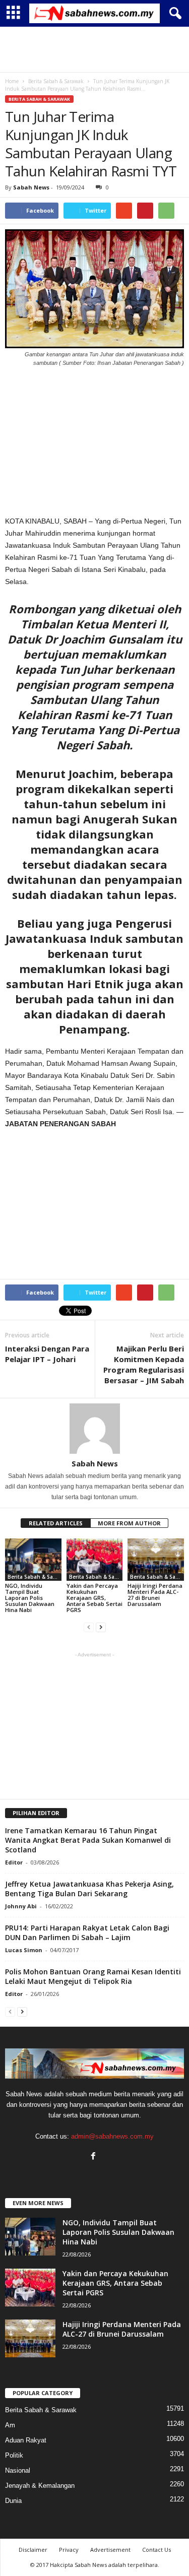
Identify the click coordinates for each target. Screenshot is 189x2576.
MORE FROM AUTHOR (129, 1523)
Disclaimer (33, 2550)
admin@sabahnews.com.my (112, 2136)
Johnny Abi (21, 1906)
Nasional (18, 2470)
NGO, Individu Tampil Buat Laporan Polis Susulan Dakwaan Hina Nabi (30, 1598)
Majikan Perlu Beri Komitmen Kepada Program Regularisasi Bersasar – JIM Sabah (144, 1364)
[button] (173, 14)
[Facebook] (94, 2157)
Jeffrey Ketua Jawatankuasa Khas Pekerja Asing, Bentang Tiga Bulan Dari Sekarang (89, 1889)
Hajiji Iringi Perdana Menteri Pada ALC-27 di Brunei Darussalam (155, 1595)
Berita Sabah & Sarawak (39, 99)
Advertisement (110, 2550)
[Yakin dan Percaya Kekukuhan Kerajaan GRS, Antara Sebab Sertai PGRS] (95, 1559)
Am (10, 2425)
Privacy (69, 2550)
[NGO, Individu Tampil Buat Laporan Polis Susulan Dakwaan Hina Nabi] (33, 1559)
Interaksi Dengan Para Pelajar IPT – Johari (47, 1354)
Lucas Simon (24, 1950)
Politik (14, 2455)
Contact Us (156, 2550)
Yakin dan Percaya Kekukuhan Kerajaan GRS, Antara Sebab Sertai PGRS (94, 1598)
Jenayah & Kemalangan (40, 2486)
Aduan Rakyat (26, 2440)
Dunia (13, 2501)
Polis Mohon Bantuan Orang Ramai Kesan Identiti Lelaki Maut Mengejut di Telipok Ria (93, 1976)
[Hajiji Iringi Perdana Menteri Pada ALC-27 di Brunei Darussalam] (156, 1559)
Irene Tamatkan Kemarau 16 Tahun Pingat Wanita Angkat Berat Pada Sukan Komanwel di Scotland (88, 1840)
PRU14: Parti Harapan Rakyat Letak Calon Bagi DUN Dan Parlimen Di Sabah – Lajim (87, 1933)
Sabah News (31, 187)
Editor (14, 1862)
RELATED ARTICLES (56, 1523)
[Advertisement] (95, 49)
